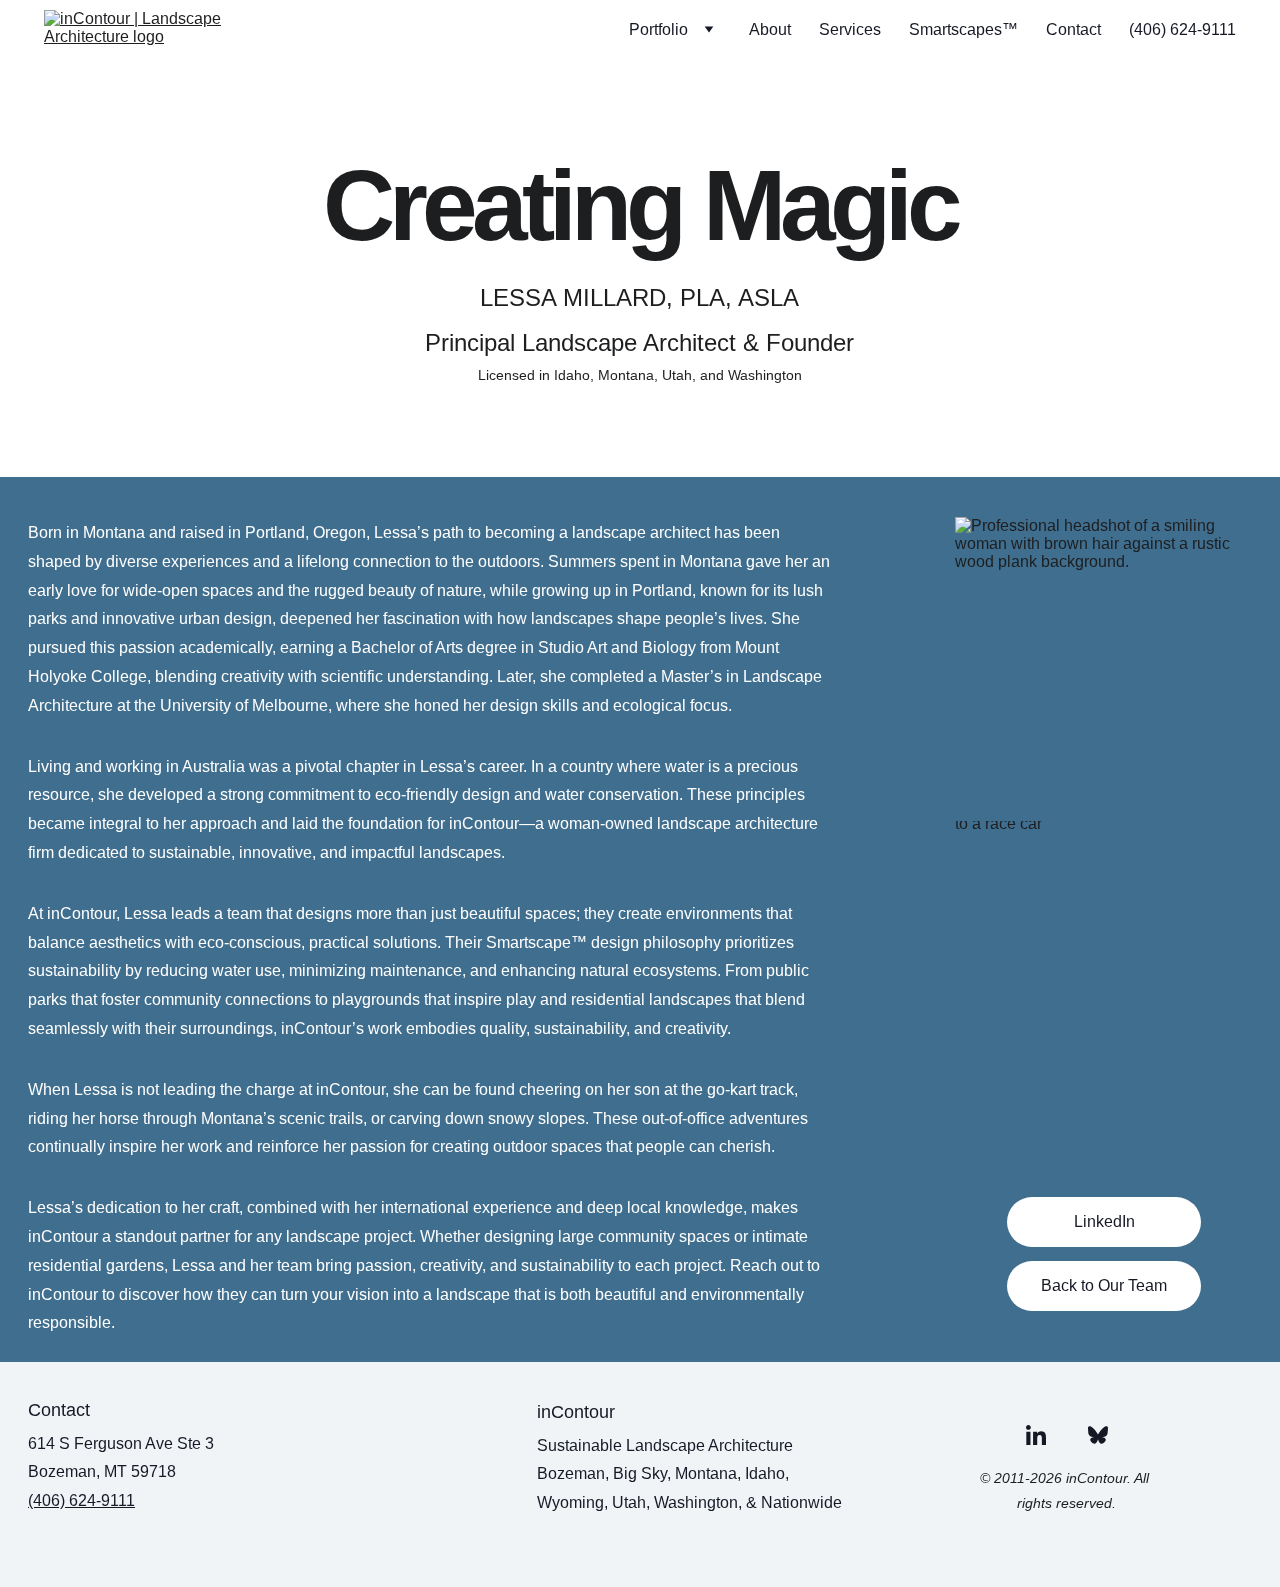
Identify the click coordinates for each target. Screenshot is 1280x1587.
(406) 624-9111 (1182, 29)
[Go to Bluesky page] (1098, 1435)
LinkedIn (1104, 1221)
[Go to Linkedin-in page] (1036, 1435)
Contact (1073, 29)
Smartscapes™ (963, 29)
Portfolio (658, 29)
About (770, 29)
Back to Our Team (1104, 1285)
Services (850, 29)
